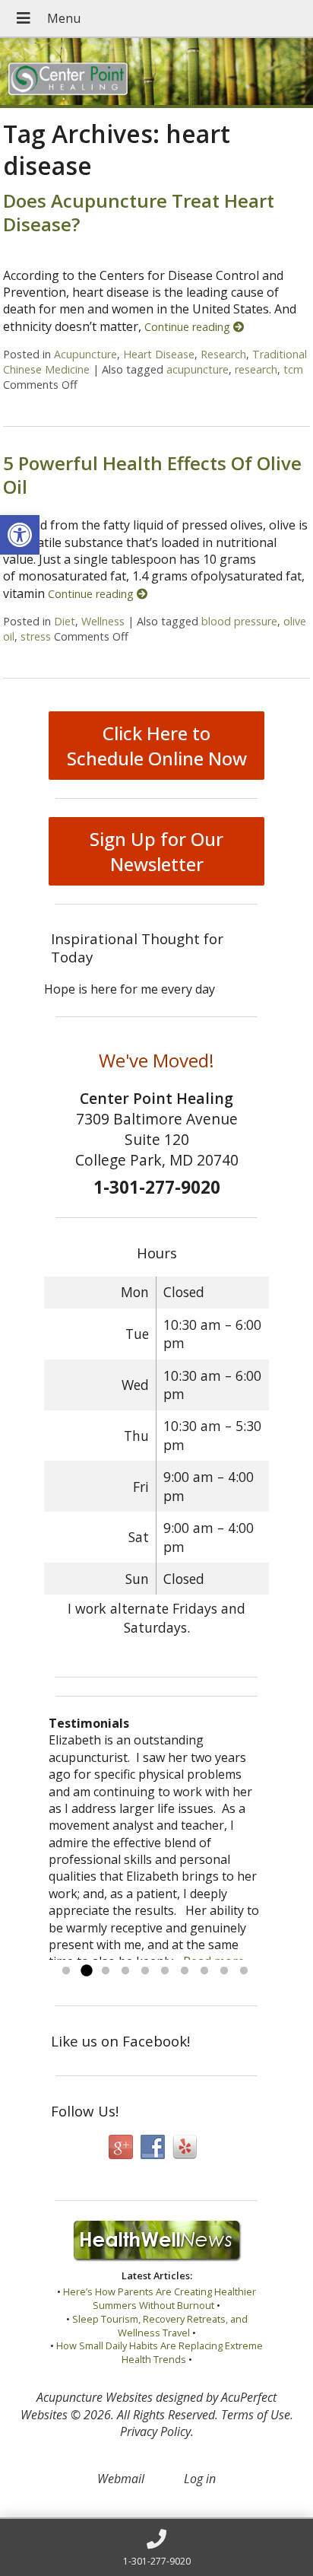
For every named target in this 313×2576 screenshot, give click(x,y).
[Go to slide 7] (185, 1971)
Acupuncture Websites (95, 2397)
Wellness (103, 621)
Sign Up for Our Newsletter (156, 851)
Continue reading (189, 327)
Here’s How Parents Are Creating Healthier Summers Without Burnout (160, 2298)
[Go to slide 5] (145, 1971)
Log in (200, 2479)
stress (36, 636)
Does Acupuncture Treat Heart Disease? (139, 212)
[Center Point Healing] (156, 73)
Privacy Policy (155, 2431)
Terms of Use (256, 2415)
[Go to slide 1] (66, 1971)
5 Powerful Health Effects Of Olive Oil (152, 475)
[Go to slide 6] (165, 1971)
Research (223, 354)
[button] (20, 535)
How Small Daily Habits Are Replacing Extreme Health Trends (160, 2352)
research (256, 369)
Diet (65, 621)
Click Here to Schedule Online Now (157, 746)
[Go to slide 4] (125, 1971)
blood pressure (239, 621)
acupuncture (198, 369)
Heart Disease (159, 354)
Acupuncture (85, 354)
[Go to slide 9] (224, 1971)
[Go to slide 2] (86, 1971)
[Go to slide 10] (244, 1971)
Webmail (121, 2479)
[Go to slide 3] (106, 1971)
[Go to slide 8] (204, 1971)
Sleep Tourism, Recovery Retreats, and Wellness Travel (160, 2326)
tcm (293, 369)
